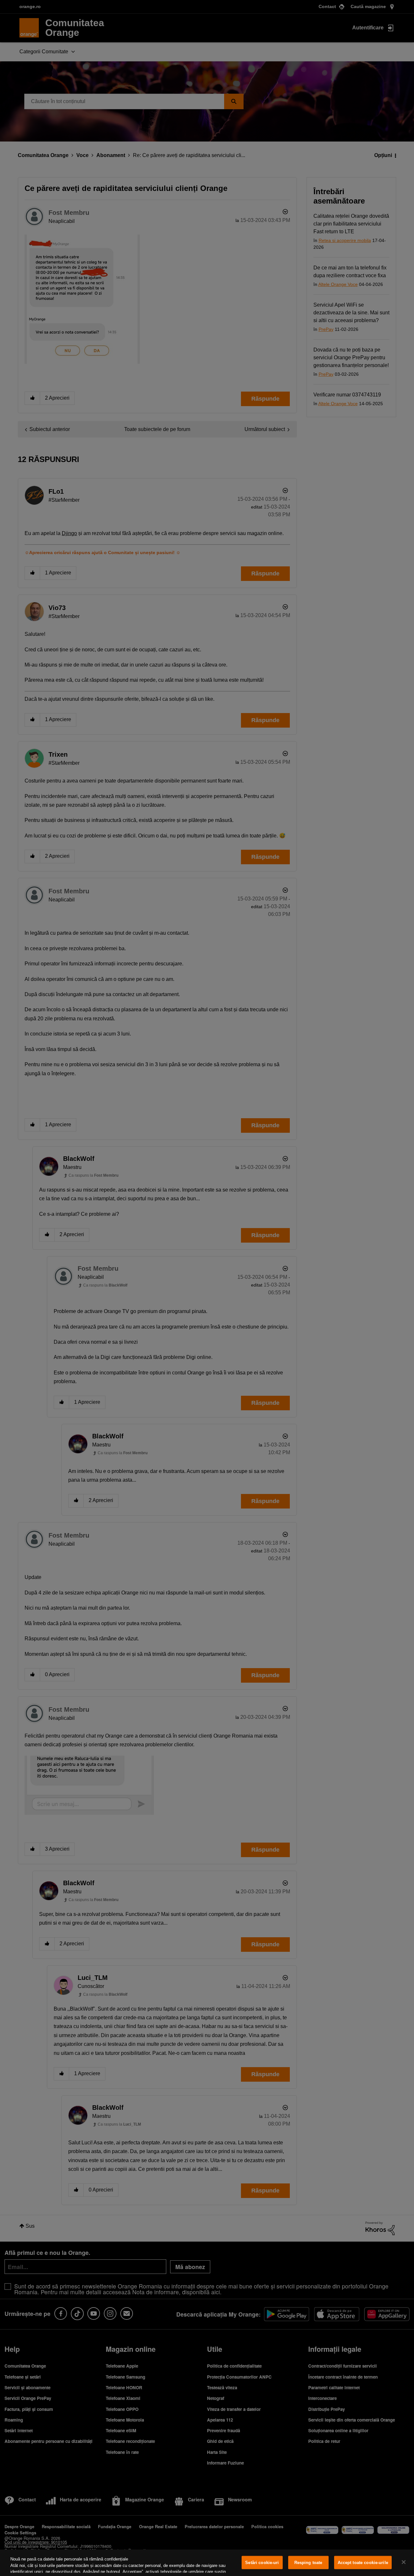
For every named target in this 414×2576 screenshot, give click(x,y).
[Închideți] (404, 2562)
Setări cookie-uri (262, 2563)
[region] (207, 2563)
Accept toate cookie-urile (363, 2563)
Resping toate (308, 2563)
